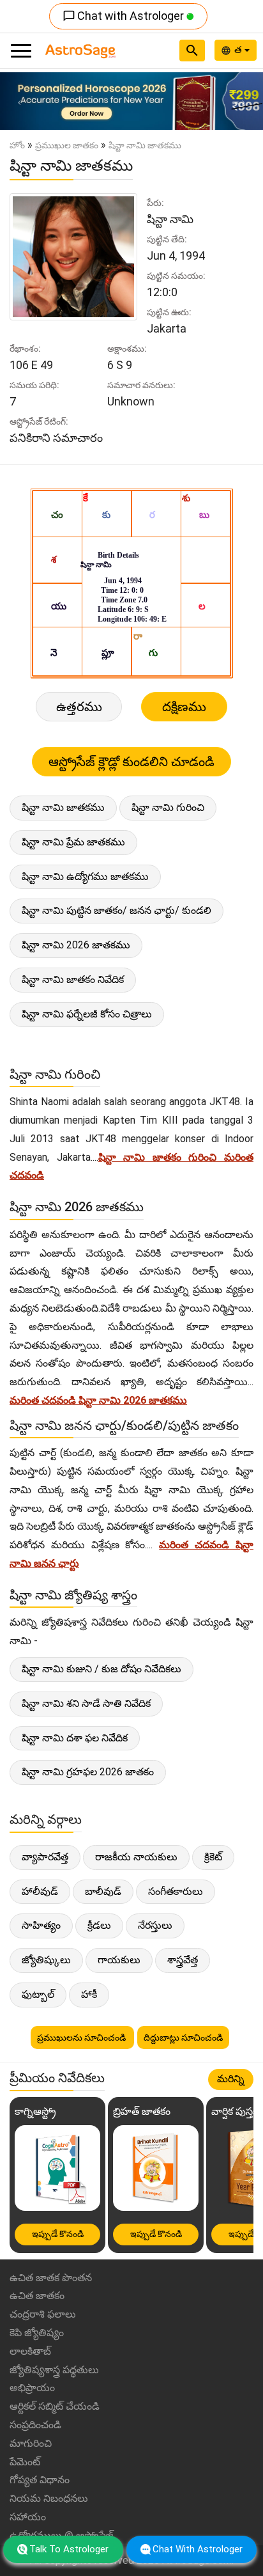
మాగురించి (31, 2443)
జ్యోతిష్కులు (46, 1960)
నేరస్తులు (155, 1925)
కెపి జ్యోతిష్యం (37, 2333)
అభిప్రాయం (32, 2388)
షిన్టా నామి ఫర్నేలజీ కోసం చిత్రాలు (87, 1014)
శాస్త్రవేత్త (183, 1960)
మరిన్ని (231, 2079)
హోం (17, 145)
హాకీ (89, 1994)
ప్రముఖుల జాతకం (67, 145)
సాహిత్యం (41, 1925)
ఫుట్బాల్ (38, 1994)
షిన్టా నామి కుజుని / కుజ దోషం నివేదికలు (101, 1669)
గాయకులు (119, 1960)
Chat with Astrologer (124, 16)
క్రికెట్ (213, 1857)
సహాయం (28, 2517)
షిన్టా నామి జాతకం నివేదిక (73, 979)
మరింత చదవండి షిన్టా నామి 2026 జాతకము (98, 1400)
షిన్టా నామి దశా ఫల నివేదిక (75, 1738)
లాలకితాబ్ (30, 2351)
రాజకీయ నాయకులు (136, 1857)
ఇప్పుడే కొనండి (58, 2234)
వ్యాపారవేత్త (45, 1857)
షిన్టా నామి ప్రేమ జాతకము (73, 842)
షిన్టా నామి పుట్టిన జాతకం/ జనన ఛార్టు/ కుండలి (116, 910)
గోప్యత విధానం (40, 2480)
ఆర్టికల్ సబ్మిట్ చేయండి (55, 2406)
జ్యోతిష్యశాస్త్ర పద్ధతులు (54, 2370)
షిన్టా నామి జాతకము (63, 807)
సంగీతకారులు (176, 1891)
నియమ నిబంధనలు (49, 2498)
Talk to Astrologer (69, 2549)
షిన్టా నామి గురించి (168, 807)
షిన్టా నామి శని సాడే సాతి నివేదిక (86, 1703)
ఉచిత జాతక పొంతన (51, 2278)
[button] (20, 101)
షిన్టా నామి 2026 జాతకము (76, 945)
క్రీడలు (99, 1925)
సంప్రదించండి (35, 2425)
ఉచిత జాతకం (37, 2296)
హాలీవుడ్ (40, 1891)
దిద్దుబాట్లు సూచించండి (183, 2038)
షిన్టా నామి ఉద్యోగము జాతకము (85, 876)
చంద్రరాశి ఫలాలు (43, 2314)
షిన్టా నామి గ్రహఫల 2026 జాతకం (88, 1772)
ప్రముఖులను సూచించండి (82, 2038)
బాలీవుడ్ (103, 1891)
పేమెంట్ (25, 2462)
